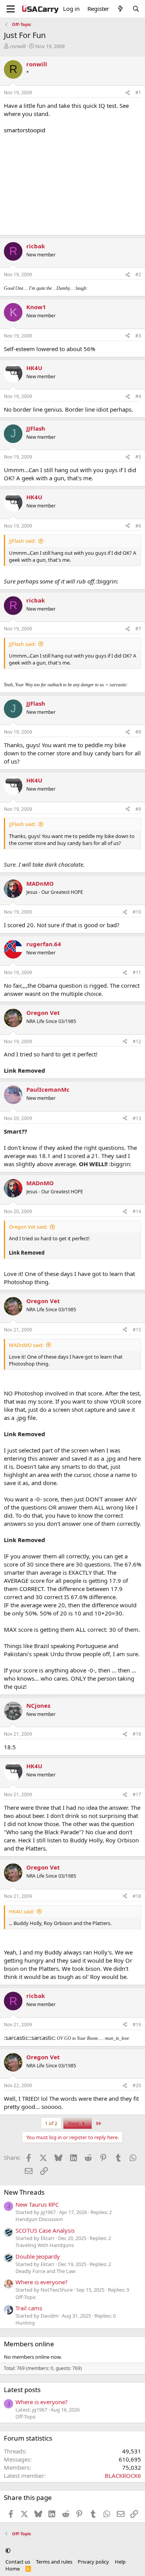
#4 (138, 396)
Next (74, 2123)
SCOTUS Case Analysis (45, 2230)
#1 (138, 93)
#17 (137, 1794)
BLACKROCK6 (123, 2476)
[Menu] (11, 9)
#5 (138, 457)
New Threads (24, 2192)
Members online (29, 2344)
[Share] (128, 93)
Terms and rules (54, 2562)
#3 (138, 336)
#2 (138, 274)
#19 (137, 2025)
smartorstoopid (25, 130)
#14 (137, 1211)
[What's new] (120, 9)
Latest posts (22, 2390)
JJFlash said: (22, 541)
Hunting (25, 2323)
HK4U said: (21, 1911)
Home (13, 2569)
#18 (137, 1896)
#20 (137, 2085)
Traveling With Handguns (45, 2245)
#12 (137, 1041)
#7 (138, 629)
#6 (138, 526)
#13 (137, 1118)
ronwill (18, 46)
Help (120, 2562)
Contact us (18, 2562)
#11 (137, 972)
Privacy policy (93, 2562)
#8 (138, 732)
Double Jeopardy (38, 2256)
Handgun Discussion (39, 2219)
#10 (137, 912)
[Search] (136, 9)
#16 (137, 1734)
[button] (8, 2551)
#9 (138, 809)
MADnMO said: (26, 1345)
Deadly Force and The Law (45, 2271)
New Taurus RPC (37, 2204)
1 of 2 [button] (51, 2123)
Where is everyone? (42, 2282)
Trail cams (29, 2308)
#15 (137, 1330)
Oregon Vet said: (28, 1227)
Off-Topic (26, 2297)
